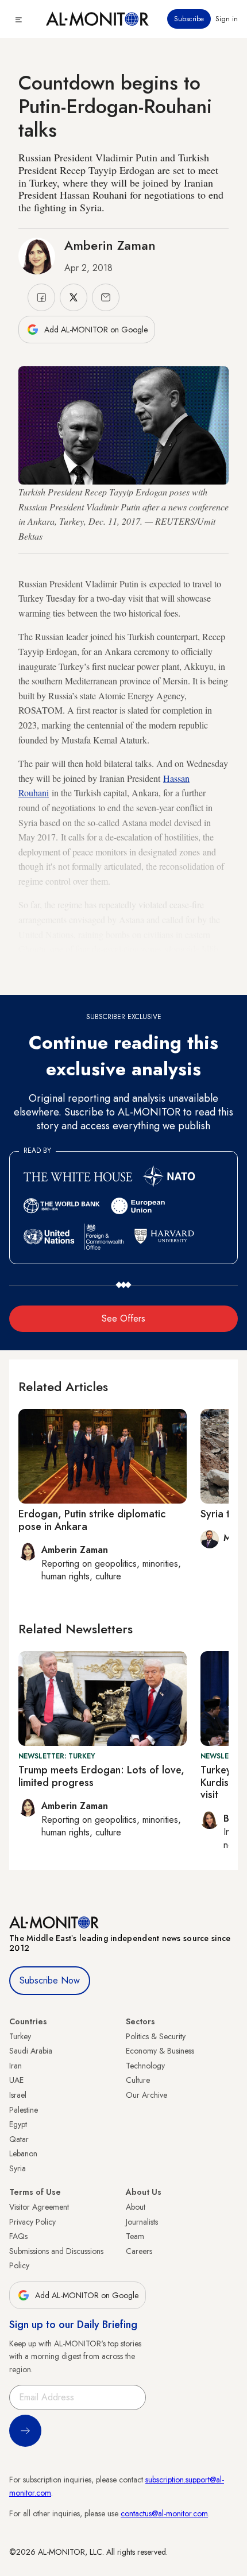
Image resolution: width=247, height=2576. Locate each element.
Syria (18, 2168)
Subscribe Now (50, 1980)
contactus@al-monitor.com (164, 2513)
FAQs (18, 2236)
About (136, 2207)
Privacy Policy (32, 2222)
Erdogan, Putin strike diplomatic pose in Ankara (92, 1520)
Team (135, 2236)
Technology (145, 2066)
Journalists (142, 2222)
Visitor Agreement (39, 2207)
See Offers (123, 1318)
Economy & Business (160, 2051)
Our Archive (146, 2095)
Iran (16, 2066)
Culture (138, 2080)
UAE (16, 2080)
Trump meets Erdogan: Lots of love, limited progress (101, 1776)
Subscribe (189, 19)
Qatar (19, 2139)
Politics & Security (156, 2036)
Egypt (18, 2124)
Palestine (24, 2110)
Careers (139, 2251)
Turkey (20, 2036)
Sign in (227, 19)
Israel (18, 2095)
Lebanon (23, 2153)
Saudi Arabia (31, 2051)
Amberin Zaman (110, 245)
